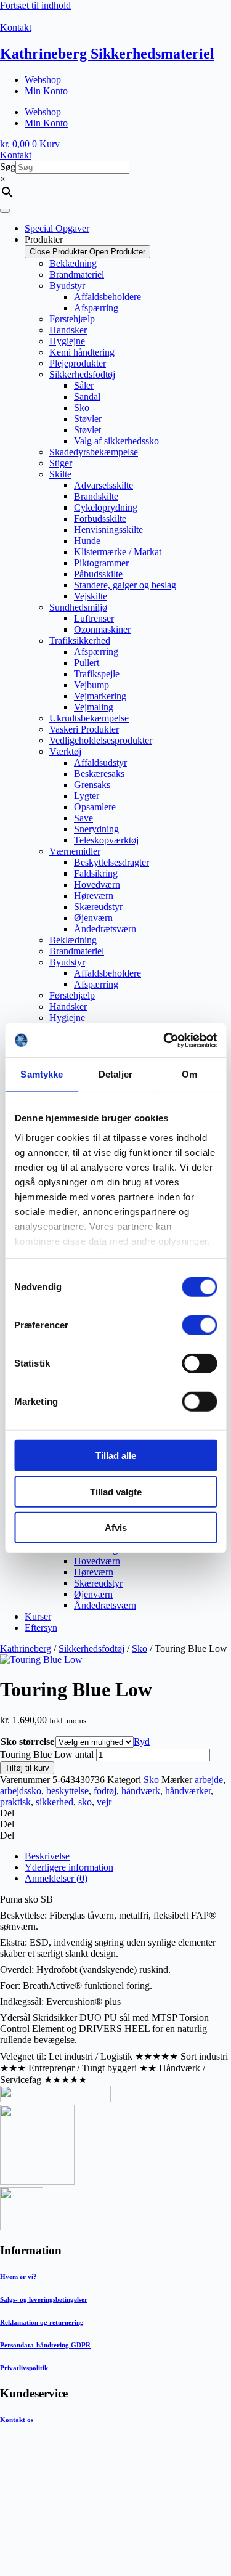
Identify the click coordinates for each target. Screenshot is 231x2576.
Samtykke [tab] (42, 1074)
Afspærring (96, 308)
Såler (84, 385)
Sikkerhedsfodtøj (82, 374)
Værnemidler (75, 851)
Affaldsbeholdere (107, 297)
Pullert (87, 663)
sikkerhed (55, 1802)
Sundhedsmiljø (78, 607)
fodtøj (105, 1791)
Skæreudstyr (98, 907)
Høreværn (94, 896)
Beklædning (73, 263)
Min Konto (46, 91)
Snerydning (96, 829)
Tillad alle (116, 1456)
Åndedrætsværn (105, 929)
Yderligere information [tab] (69, 1867)
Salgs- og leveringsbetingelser (44, 2299)
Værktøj (65, 751)
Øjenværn (93, 918)
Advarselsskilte (103, 485)
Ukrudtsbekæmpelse (89, 718)
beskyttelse (67, 1791)
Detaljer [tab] (115, 1074)
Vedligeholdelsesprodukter (101, 740)
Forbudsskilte (100, 518)
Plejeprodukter (78, 363)
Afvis (116, 1528)
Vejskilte (91, 596)
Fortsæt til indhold (35, 5)
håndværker (188, 1791)
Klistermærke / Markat (118, 552)
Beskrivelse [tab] (47, 1856)
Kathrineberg (26, 1648)
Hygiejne (67, 341)
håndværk (141, 1791)
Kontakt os (17, 2420)
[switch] (199, 1325)
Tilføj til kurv (27, 1768)
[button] (115, 1813)
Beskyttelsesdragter (111, 862)
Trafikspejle (97, 674)
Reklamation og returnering (42, 2322)
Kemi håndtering (82, 352)
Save (83, 818)
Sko (82, 408)
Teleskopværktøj (106, 840)
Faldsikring (96, 873)
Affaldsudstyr (100, 762)
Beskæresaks (99, 774)
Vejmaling (94, 707)
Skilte (60, 474)
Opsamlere (95, 807)
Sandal (87, 396)
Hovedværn (97, 884)
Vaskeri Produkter (84, 729)
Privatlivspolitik (24, 2368)
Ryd (142, 1741)
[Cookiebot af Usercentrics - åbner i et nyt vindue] (164, 1040)
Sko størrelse (27, 1741)
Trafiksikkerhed (80, 640)
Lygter (87, 796)
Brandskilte (96, 496)
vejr (104, 1802)
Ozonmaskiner (102, 629)
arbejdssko (21, 1791)
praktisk (15, 1802)
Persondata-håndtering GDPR (45, 2345)
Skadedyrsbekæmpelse (94, 452)
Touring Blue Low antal (47, 1754)
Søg (8, 167)
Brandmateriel (77, 274)
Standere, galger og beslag (125, 585)
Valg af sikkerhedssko (116, 441)
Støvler (88, 419)
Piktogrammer (101, 563)
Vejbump (91, 685)
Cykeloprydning (106, 507)
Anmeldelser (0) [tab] (56, 1878)
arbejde (209, 1780)
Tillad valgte (116, 1491)
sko (85, 1802)
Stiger (61, 463)
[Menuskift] (5, 211)
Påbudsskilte (98, 574)
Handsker (68, 330)
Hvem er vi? (18, 2277)
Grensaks (92, 785)
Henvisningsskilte (108, 530)
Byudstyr (67, 286)
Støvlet (87, 430)
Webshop (43, 80)
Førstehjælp (72, 319)
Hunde (87, 541)
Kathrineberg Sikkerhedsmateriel (107, 54)
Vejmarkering (100, 696)
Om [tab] (189, 1074)
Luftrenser (94, 618)
